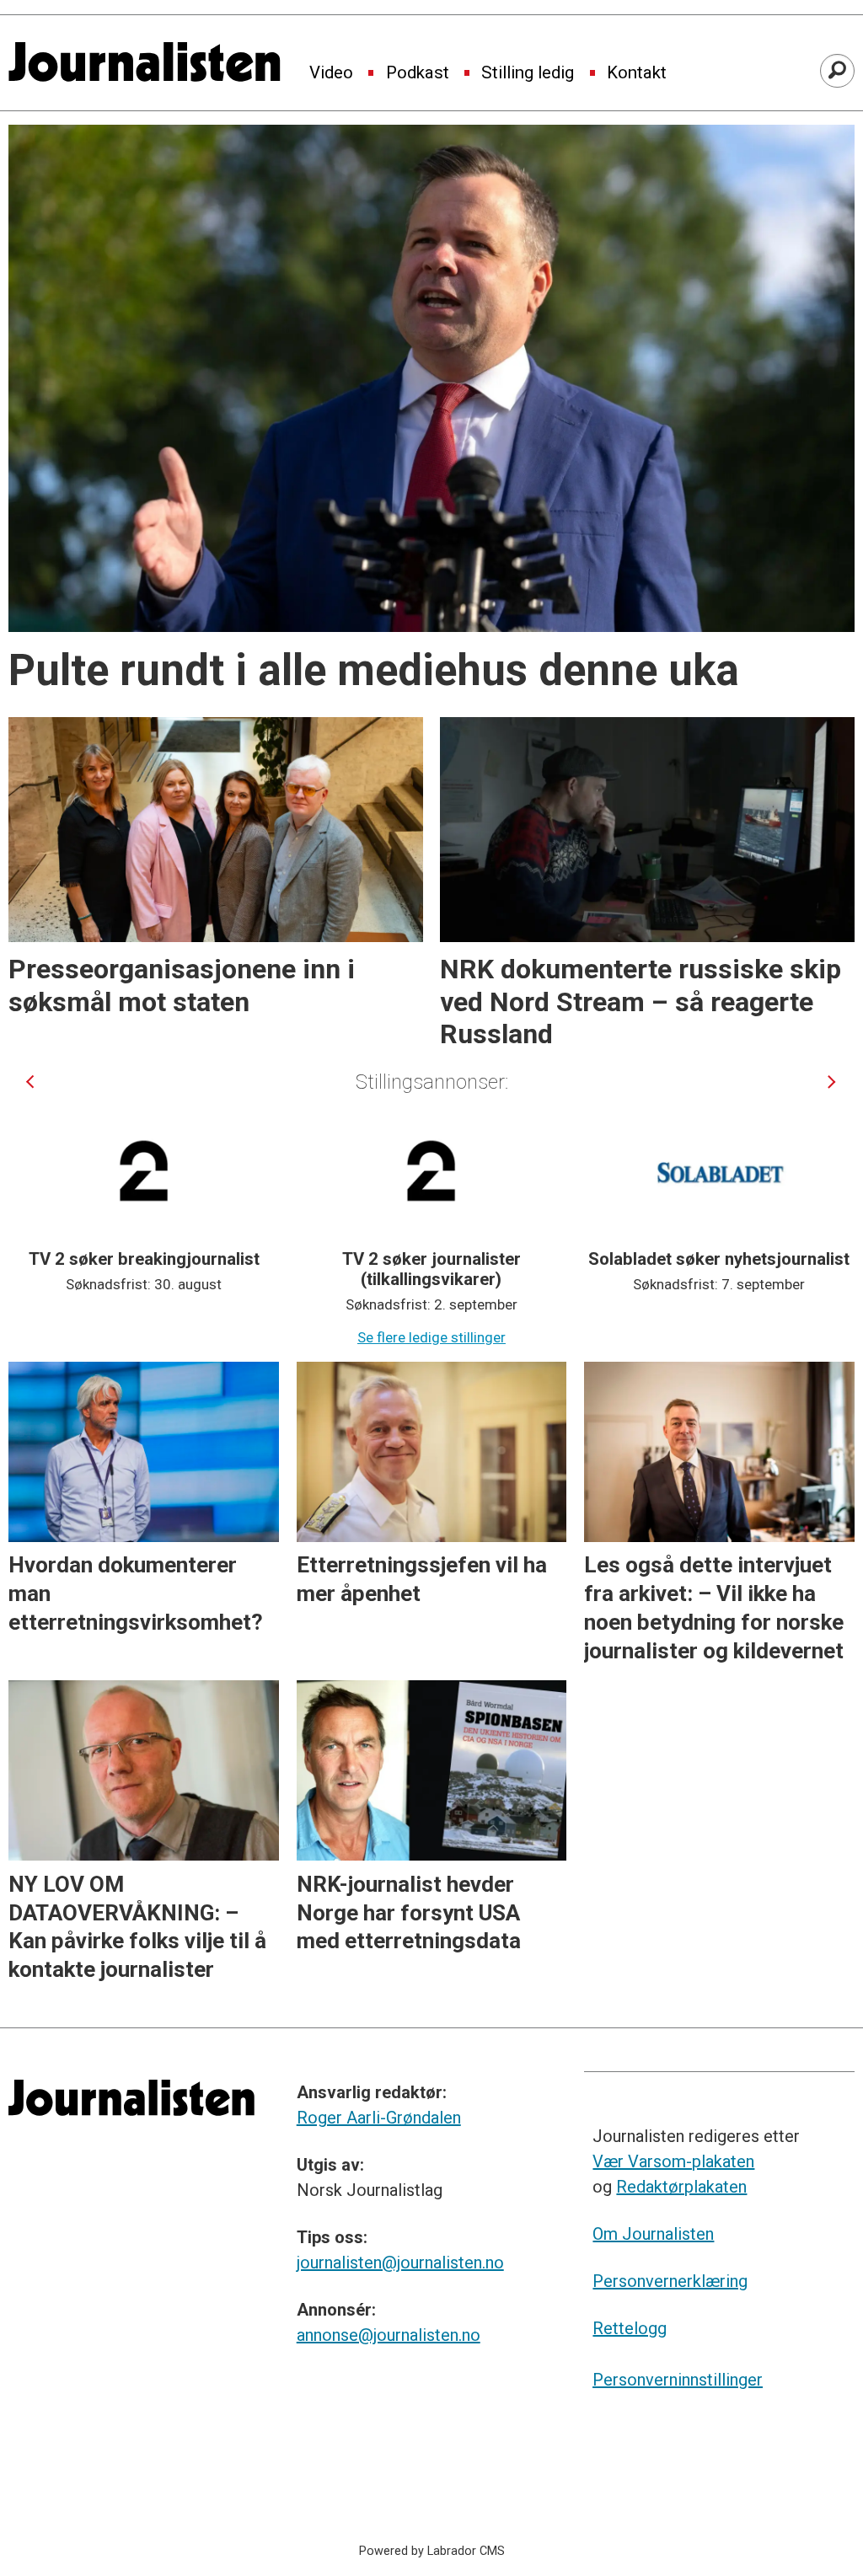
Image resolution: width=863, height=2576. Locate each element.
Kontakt (637, 73)
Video (331, 73)
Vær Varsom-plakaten (673, 2161)
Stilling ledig (528, 73)
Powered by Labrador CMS (432, 2551)
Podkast (418, 73)
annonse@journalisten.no (389, 2335)
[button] (30, 1082)
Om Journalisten (653, 2234)
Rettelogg (630, 2328)
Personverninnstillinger (678, 2380)
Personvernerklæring (670, 2281)
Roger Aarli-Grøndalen (379, 2118)
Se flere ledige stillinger (431, 1337)
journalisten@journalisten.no (400, 2263)
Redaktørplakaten (681, 2187)
